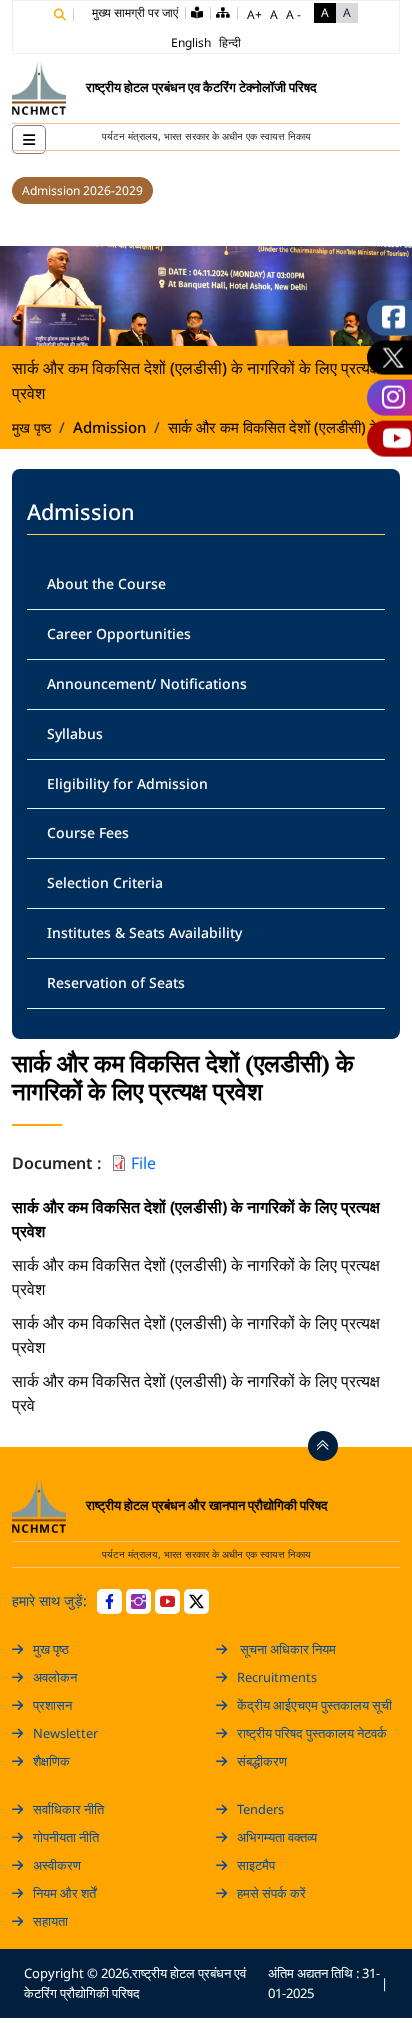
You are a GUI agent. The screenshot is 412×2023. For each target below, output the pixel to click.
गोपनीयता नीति (66, 1837)
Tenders (260, 1809)
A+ (254, 14)
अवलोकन (55, 1677)
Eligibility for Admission (127, 783)
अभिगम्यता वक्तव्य (277, 1837)
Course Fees (88, 832)
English (191, 42)
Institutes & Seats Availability (144, 932)
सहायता (50, 1921)
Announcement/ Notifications (147, 683)
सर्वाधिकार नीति (68, 1809)
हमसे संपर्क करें (271, 1893)
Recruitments (277, 1677)
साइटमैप (256, 1865)
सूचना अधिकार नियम (286, 1649)
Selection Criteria (105, 882)
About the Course (106, 583)
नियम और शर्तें (64, 1893)
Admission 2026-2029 (82, 190)
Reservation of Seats (116, 982)
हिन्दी (230, 42)
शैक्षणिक (51, 1761)
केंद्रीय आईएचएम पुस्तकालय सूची (314, 1705)
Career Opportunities (119, 633)
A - (293, 14)
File (143, 1163)
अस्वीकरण (57, 1865)
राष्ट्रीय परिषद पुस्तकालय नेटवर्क (312, 1733)
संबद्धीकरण (262, 1761)
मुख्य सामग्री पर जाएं (135, 12)
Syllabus (75, 733)
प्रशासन (52, 1705)
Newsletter (65, 1733)
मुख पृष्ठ (31, 427)
